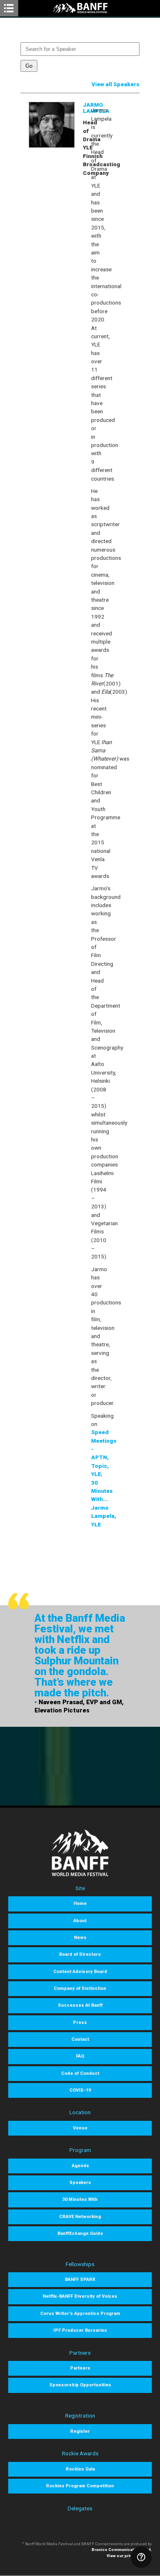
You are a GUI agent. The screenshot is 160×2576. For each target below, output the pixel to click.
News (80, 1938)
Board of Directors (80, 1954)
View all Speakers (115, 84)
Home (80, 1903)
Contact (80, 2039)
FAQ (80, 2056)
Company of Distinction (80, 1988)
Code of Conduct (80, 2073)
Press (80, 2023)
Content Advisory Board (80, 1972)
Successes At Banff (80, 2005)
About (80, 1921)
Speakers (80, 2183)
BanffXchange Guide (80, 2233)
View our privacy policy (129, 2556)
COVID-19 (80, 2090)
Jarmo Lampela (96, 108)
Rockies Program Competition (80, 2486)
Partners (80, 2368)
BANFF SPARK (80, 2279)
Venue (80, 2128)
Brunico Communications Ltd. (122, 2550)
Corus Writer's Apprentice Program (80, 2314)
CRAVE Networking (80, 2217)
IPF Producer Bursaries (80, 2330)
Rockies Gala (80, 2469)
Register (80, 2431)
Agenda (80, 2166)
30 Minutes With (80, 2199)
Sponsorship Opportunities (80, 2385)
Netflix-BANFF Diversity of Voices (80, 2296)
